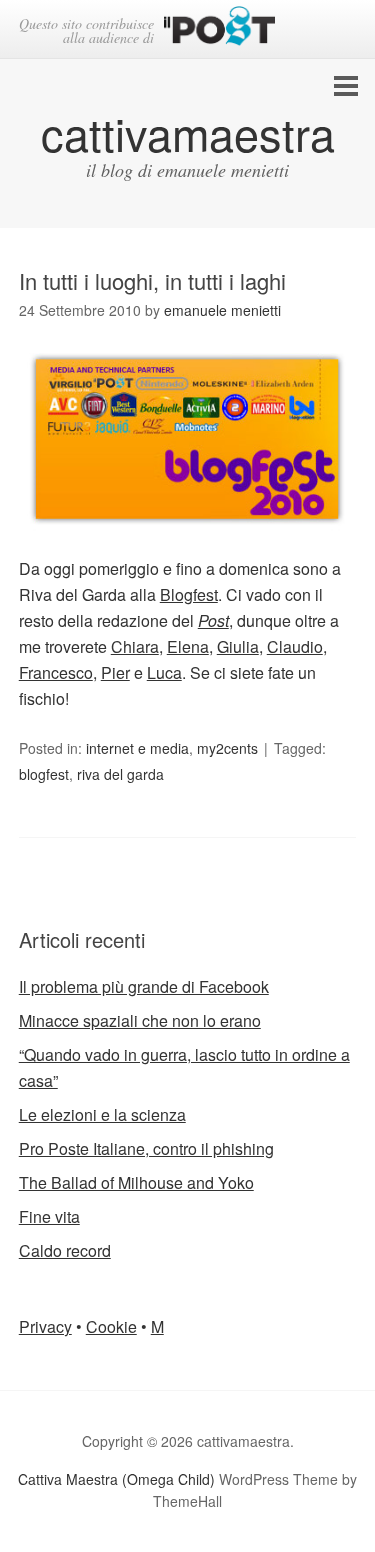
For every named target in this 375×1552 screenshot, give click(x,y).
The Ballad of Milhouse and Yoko (136, 1182)
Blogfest (189, 594)
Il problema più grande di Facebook (144, 986)
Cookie (111, 1326)
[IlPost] (219, 29)
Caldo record (65, 1250)
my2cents (227, 748)
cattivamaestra (188, 132)
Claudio (295, 646)
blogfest (44, 774)
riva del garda (120, 774)
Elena (188, 646)
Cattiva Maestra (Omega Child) (116, 1479)
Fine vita (49, 1216)
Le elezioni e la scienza (102, 1114)
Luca (164, 672)
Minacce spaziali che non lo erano (140, 1020)
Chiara (135, 646)
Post (213, 620)
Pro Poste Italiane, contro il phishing (146, 1148)
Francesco (56, 672)
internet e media (137, 748)
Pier (115, 672)
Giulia (238, 646)
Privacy (45, 1326)
